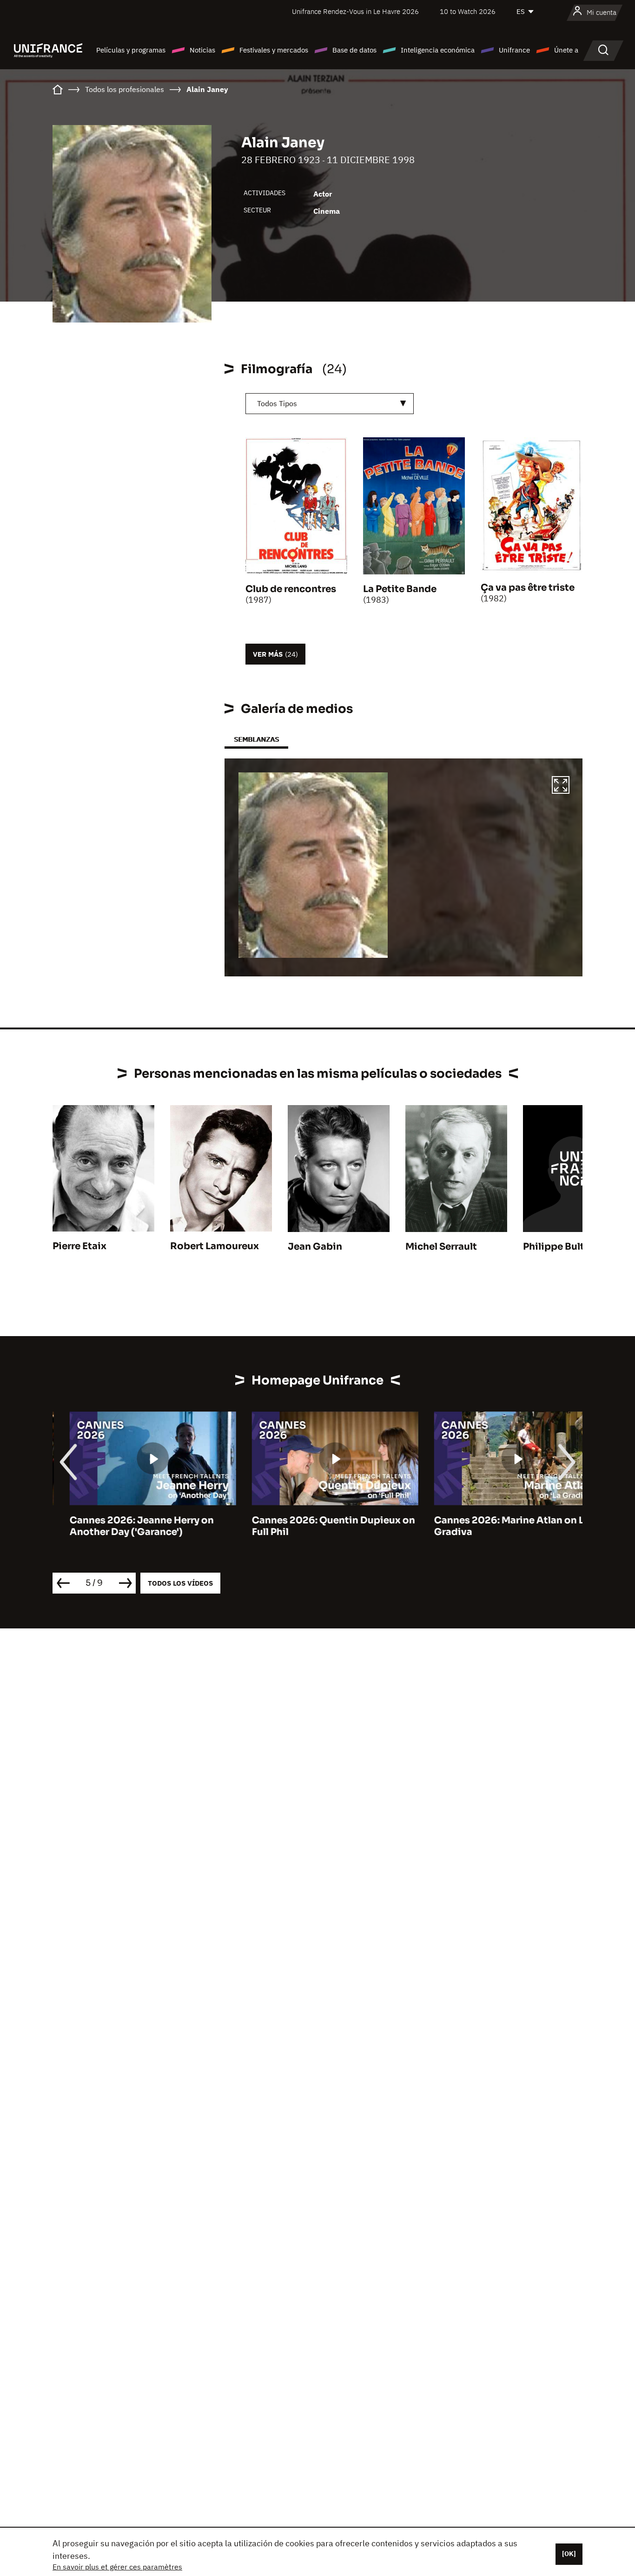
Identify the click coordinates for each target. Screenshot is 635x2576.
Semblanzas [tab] (256, 739)
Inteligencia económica (438, 50)
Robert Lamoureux (215, 1246)
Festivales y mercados (274, 50)
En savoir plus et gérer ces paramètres (117, 2567)
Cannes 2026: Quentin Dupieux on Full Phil (316, 1526)
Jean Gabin (315, 1247)
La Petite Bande (400, 589)
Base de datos (354, 50)
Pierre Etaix (79, 1246)
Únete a (566, 50)
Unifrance (514, 50)
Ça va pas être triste (528, 588)
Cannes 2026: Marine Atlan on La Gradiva (495, 1526)
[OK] (569, 2554)
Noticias (202, 50)
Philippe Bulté (556, 1247)
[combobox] (330, 404)
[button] (561, 786)
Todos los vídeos (180, 1583)
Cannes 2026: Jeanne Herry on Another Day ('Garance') (125, 1526)
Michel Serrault (441, 1247)
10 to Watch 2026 (468, 11)
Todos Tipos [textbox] (277, 403)
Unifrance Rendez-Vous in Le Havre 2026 (355, 11)
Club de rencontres (291, 589)
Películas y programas (131, 50)
